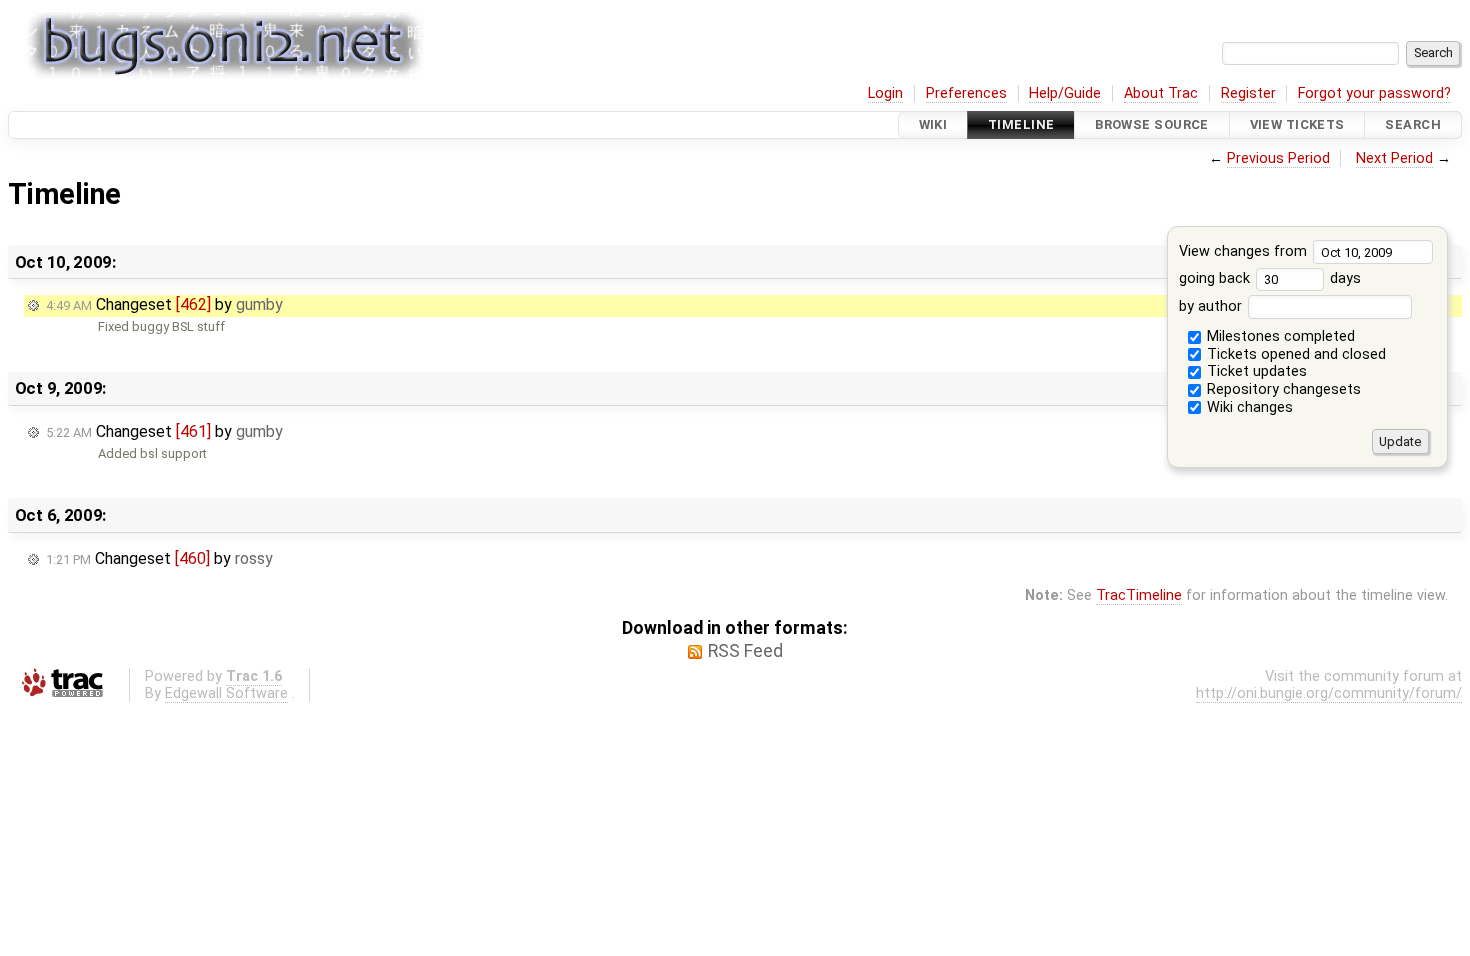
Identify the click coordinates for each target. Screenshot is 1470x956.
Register (1248, 93)
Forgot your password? (1374, 93)
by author (1212, 306)
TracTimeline (1139, 595)
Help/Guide (1065, 93)
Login (885, 93)
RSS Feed (745, 651)
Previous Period (1278, 158)
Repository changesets (1282, 389)
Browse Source (1152, 124)
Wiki (933, 124)
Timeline (1021, 124)
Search (1413, 124)
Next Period (1394, 158)
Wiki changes (1248, 407)
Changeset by (164, 304)
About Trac (1161, 93)
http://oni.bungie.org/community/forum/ (1329, 693)
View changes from (1245, 251)
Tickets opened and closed (1294, 354)
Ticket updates (1255, 371)
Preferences (966, 93)
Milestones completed (1279, 336)
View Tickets (1297, 124)
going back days (1270, 278)
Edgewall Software (226, 693)
